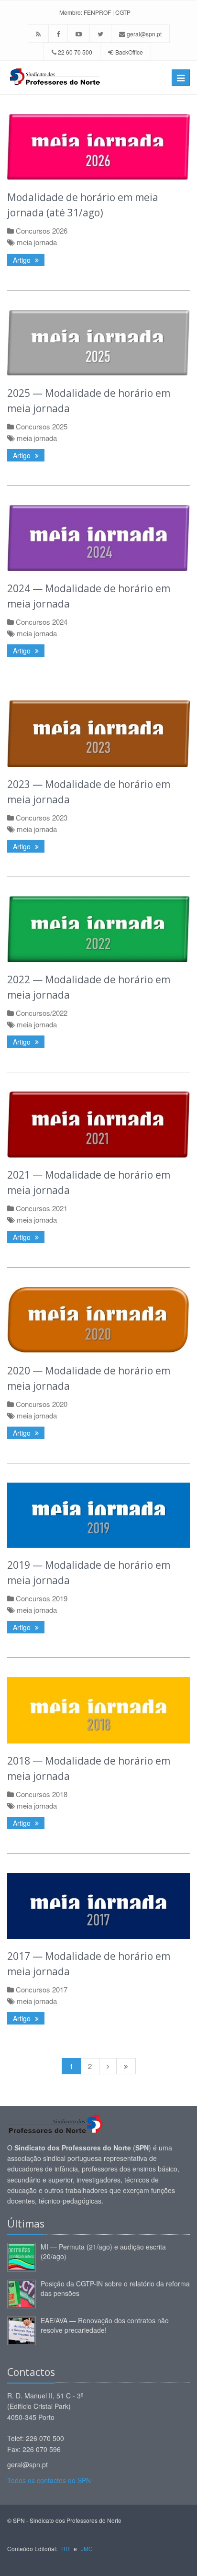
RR (66, 2548)
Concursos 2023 (42, 817)
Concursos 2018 (42, 1794)
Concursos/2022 (42, 1013)
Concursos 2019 (42, 1598)
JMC (87, 2548)
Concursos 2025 (42, 426)
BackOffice (129, 52)
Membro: (71, 12)
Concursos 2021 (42, 1208)
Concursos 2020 (42, 1404)
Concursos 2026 (42, 231)
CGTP (123, 12)
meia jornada (37, 242)
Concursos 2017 (42, 1989)
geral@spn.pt (143, 34)
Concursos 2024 (42, 622)
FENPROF (97, 12)
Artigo (23, 260)
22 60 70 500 (74, 52)
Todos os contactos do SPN (49, 2480)
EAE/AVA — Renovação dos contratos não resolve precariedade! (105, 2325)
